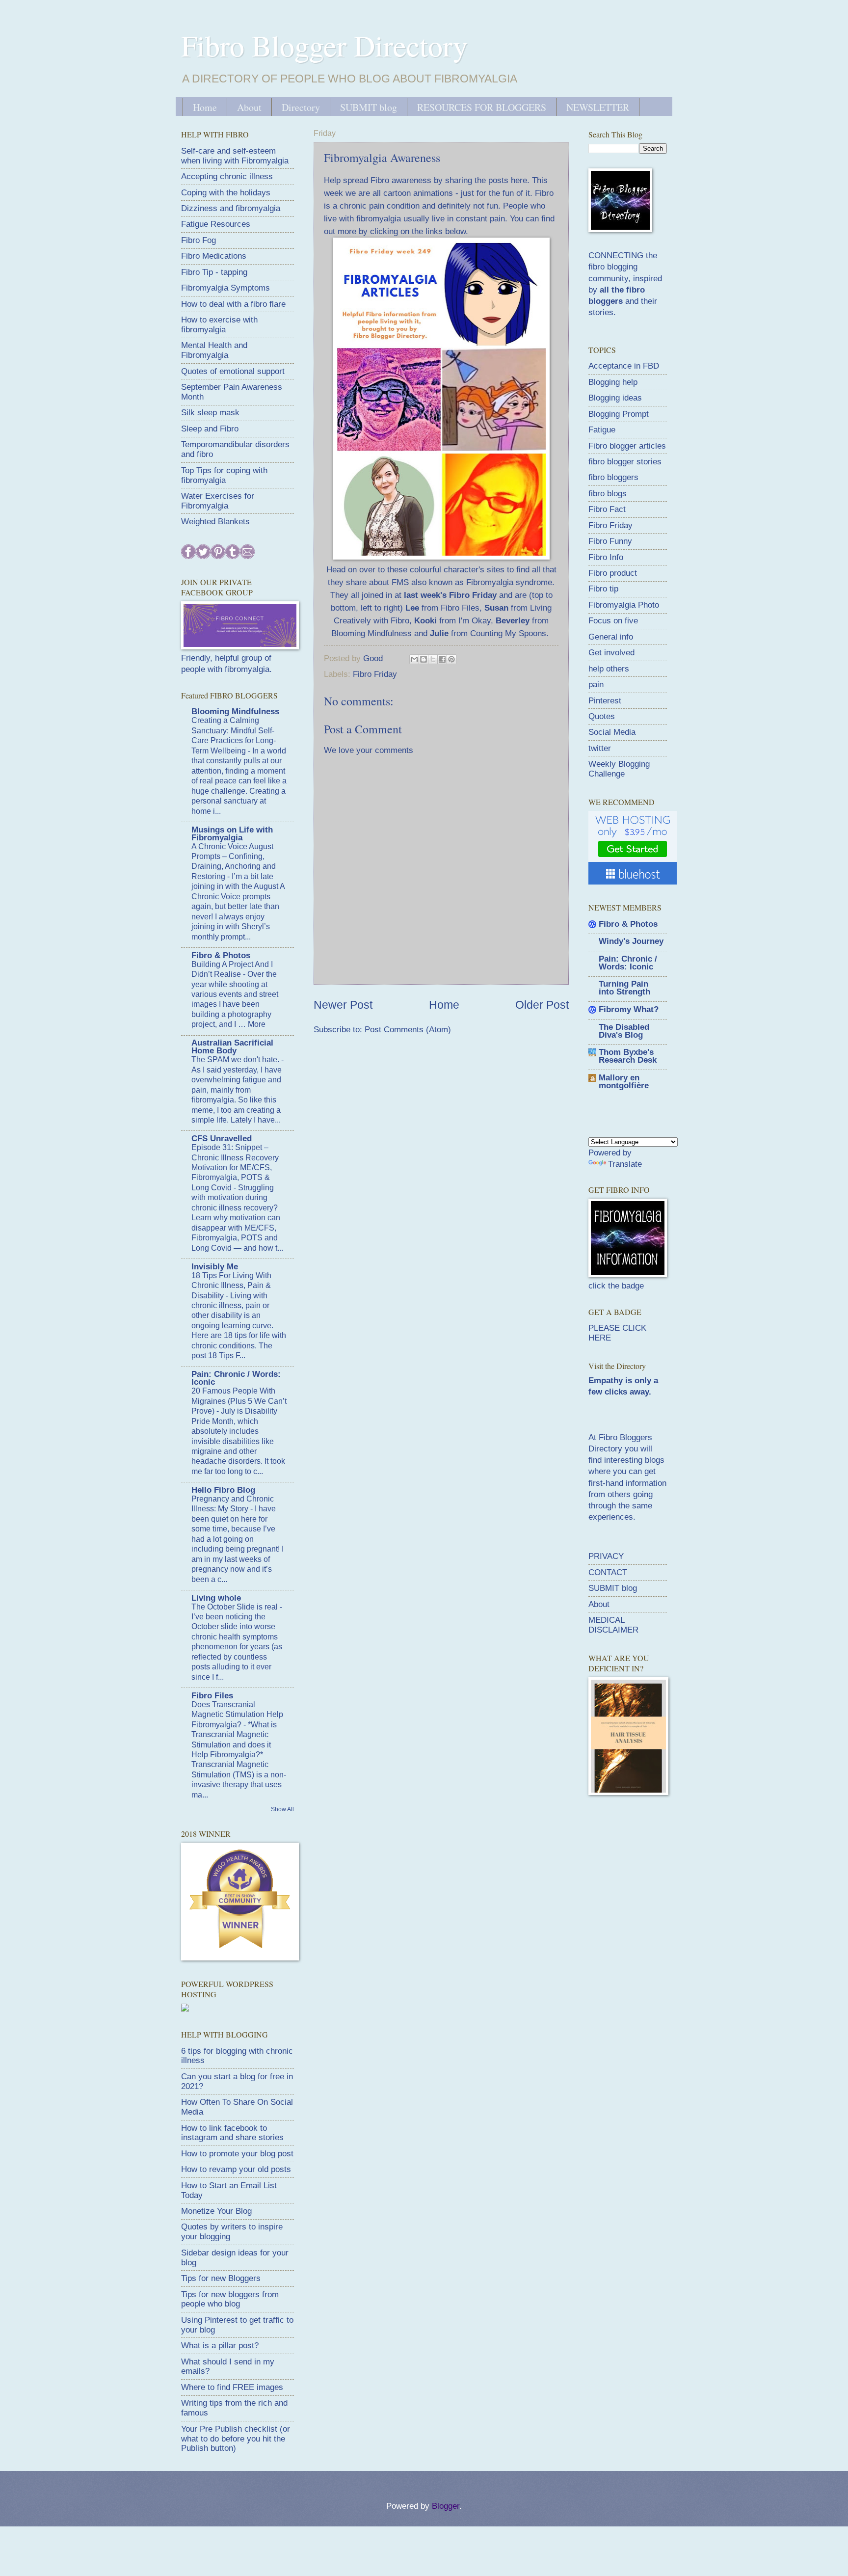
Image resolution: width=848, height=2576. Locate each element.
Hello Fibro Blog (223, 1490)
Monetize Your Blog (216, 2211)
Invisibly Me (215, 1267)
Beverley (513, 620)
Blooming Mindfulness (235, 711)
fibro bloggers (613, 477)
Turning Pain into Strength (624, 988)
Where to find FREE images (232, 2387)
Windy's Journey (631, 941)
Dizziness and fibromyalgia (231, 208)
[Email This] (414, 659)
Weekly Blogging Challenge (619, 769)
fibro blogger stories (625, 462)
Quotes (602, 716)
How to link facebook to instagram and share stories (232, 2133)
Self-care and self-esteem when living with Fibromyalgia (235, 156)
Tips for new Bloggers (221, 2278)
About (249, 107)
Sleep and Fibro (210, 429)
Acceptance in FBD (624, 366)
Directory (301, 107)
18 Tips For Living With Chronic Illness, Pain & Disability (231, 1286)
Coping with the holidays (226, 193)
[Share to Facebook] (442, 659)
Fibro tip (603, 589)
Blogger (446, 2506)
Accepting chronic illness (227, 176)
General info (611, 637)
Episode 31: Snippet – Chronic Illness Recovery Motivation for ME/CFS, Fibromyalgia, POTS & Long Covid (235, 1167)
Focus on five (613, 621)
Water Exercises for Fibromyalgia (218, 501)
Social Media (612, 732)
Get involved (611, 653)
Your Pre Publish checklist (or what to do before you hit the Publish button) (236, 2439)
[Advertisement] (662, 1874)
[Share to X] (433, 659)
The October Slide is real (236, 1607)
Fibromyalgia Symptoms (225, 288)
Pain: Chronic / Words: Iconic (236, 1378)
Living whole (216, 1598)
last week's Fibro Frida (448, 595)
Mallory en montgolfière (624, 1082)
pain (596, 684)
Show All (282, 1809)
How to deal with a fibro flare (233, 304)
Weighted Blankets (215, 522)
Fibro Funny (610, 541)
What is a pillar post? (220, 2346)
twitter (600, 748)
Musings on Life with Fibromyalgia (232, 834)
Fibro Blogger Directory (324, 45)
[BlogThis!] (424, 659)
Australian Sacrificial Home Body (232, 1047)
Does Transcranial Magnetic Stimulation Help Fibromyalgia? (237, 1715)
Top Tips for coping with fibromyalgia (224, 475)
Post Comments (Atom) (408, 1030)
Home (205, 107)
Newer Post (343, 1005)
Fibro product (613, 573)
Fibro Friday (375, 674)
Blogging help (613, 382)
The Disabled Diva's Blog (624, 1031)
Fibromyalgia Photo (624, 605)
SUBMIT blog (369, 107)
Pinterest (605, 701)
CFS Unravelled (222, 1139)
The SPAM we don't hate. (236, 1060)
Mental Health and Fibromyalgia (214, 350)
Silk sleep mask (210, 413)
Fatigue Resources (216, 224)
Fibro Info (606, 557)
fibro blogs (608, 494)
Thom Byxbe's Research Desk (628, 1056)
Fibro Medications (214, 256)
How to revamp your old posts (236, 2169)
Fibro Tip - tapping (214, 272)
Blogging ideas (615, 398)
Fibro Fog (199, 240)
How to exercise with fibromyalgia (219, 325)
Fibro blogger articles (627, 446)
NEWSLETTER (598, 107)
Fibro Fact (607, 509)
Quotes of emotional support (233, 371)
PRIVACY (606, 1556)
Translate (625, 1164)
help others (609, 669)
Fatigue (602, 430)
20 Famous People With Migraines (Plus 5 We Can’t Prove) (239, 1401)
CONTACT (608, 1572)
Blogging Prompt (619, 414)
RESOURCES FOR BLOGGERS (482, 107)
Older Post (542, 1005)
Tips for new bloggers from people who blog (230, 2299)
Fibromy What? (629, 1009)
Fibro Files (212, 1696)
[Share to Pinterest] (451, 659)
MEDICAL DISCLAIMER (613, 1625)
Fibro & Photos (221, 955)
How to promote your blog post (237, 2154)
